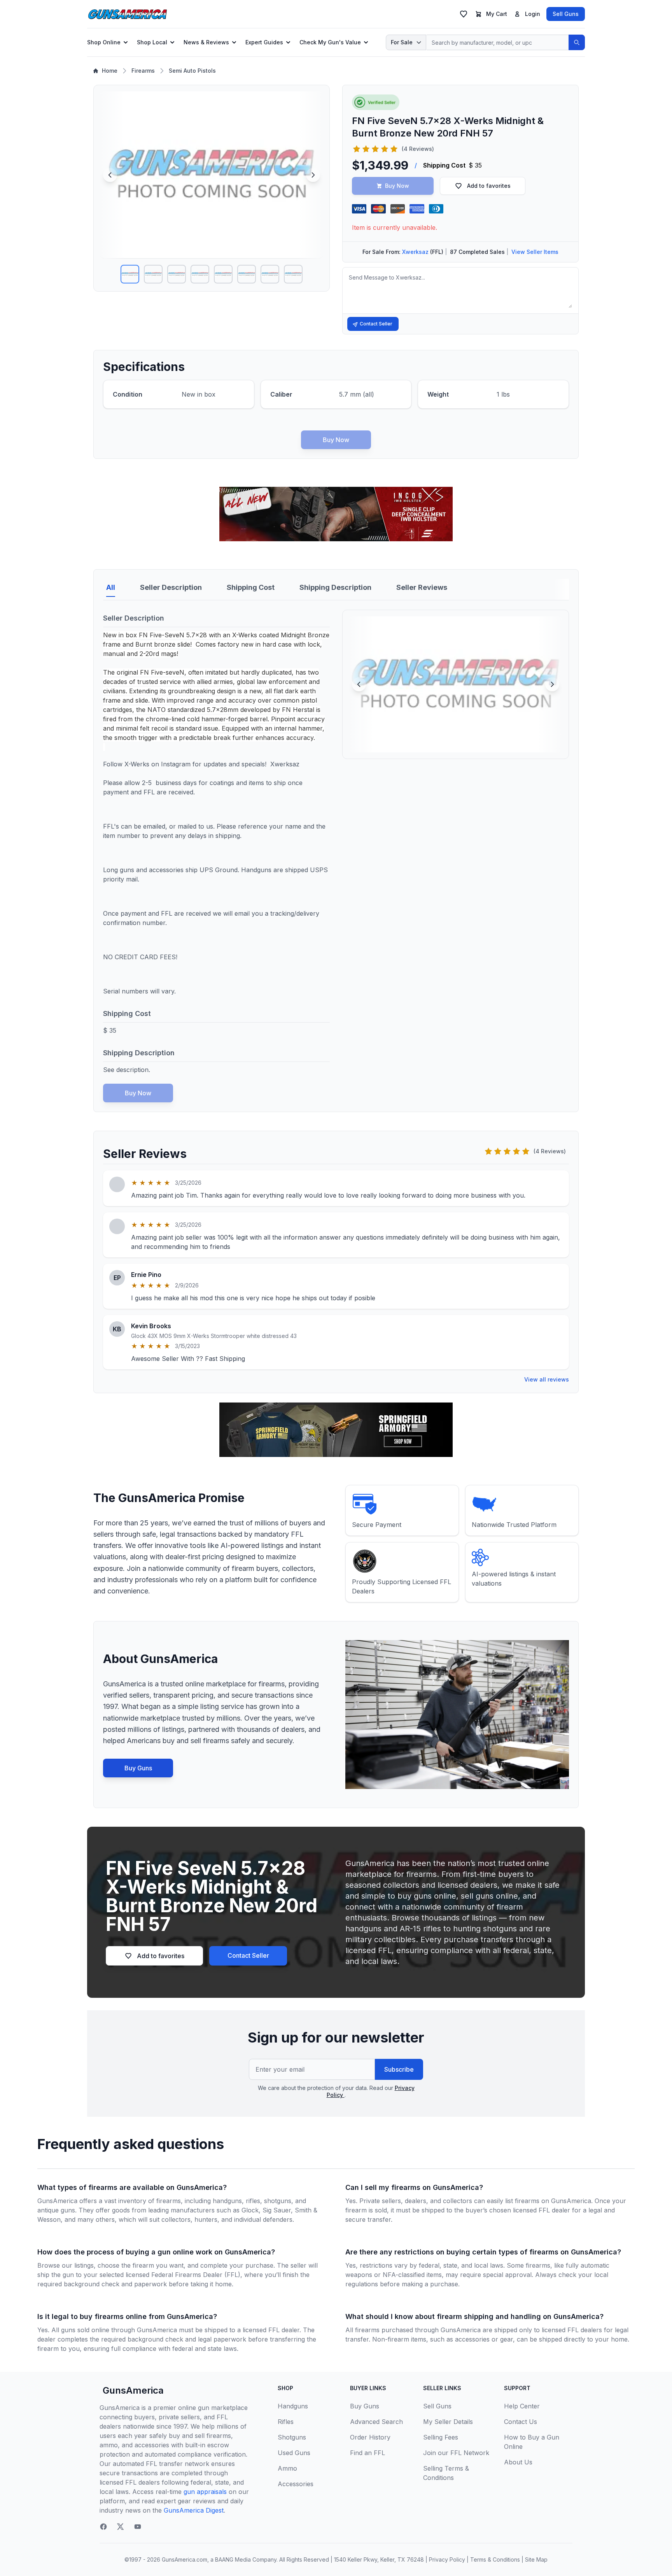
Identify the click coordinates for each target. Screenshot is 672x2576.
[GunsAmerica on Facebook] (103, 2527)
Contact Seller (376, 324)
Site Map (536, 2559)
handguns (227, 2201)
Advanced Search (376, 2422)
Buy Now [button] (397, 186)
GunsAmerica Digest (194, 2510)
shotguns (278, 2201)
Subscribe (399, 2069)
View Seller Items (535, 252)
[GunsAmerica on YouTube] (138, 2527)
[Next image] (313, 175)
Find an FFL (367, 2453)
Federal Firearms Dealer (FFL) (196, 2275)
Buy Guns (138, 1768)
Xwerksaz (415, 252)
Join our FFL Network (456, 2453)
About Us (518, 2462)
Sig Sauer (277, 2210)
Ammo (287, 2468)
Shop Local (152, 42)
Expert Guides (264, 42)
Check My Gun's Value (330, 42)
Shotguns (292, 2437)
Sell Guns (566, 14)
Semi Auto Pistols (192, 71)
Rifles (286, 2422)
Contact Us (521, 2422)
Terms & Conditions (495, 2559)
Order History (370, 2437)
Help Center (522, 2406)
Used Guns (294, 2453)
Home (110, 71)
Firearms (143, 71)
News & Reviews (206, 42)
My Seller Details (448, 2422)
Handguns (293, 2406)
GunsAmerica (133, 2390)
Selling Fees (441, 2437)
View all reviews (547, 1379)
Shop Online (104, 42)
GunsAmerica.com (185, 2559)
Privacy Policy (447, 2559)
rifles (253, 2201)
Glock (250, 2210)
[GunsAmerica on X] (121, 2527)
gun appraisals (205, 2492)
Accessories (296, 2484)
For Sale (402, 42)
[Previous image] (110, 175)
